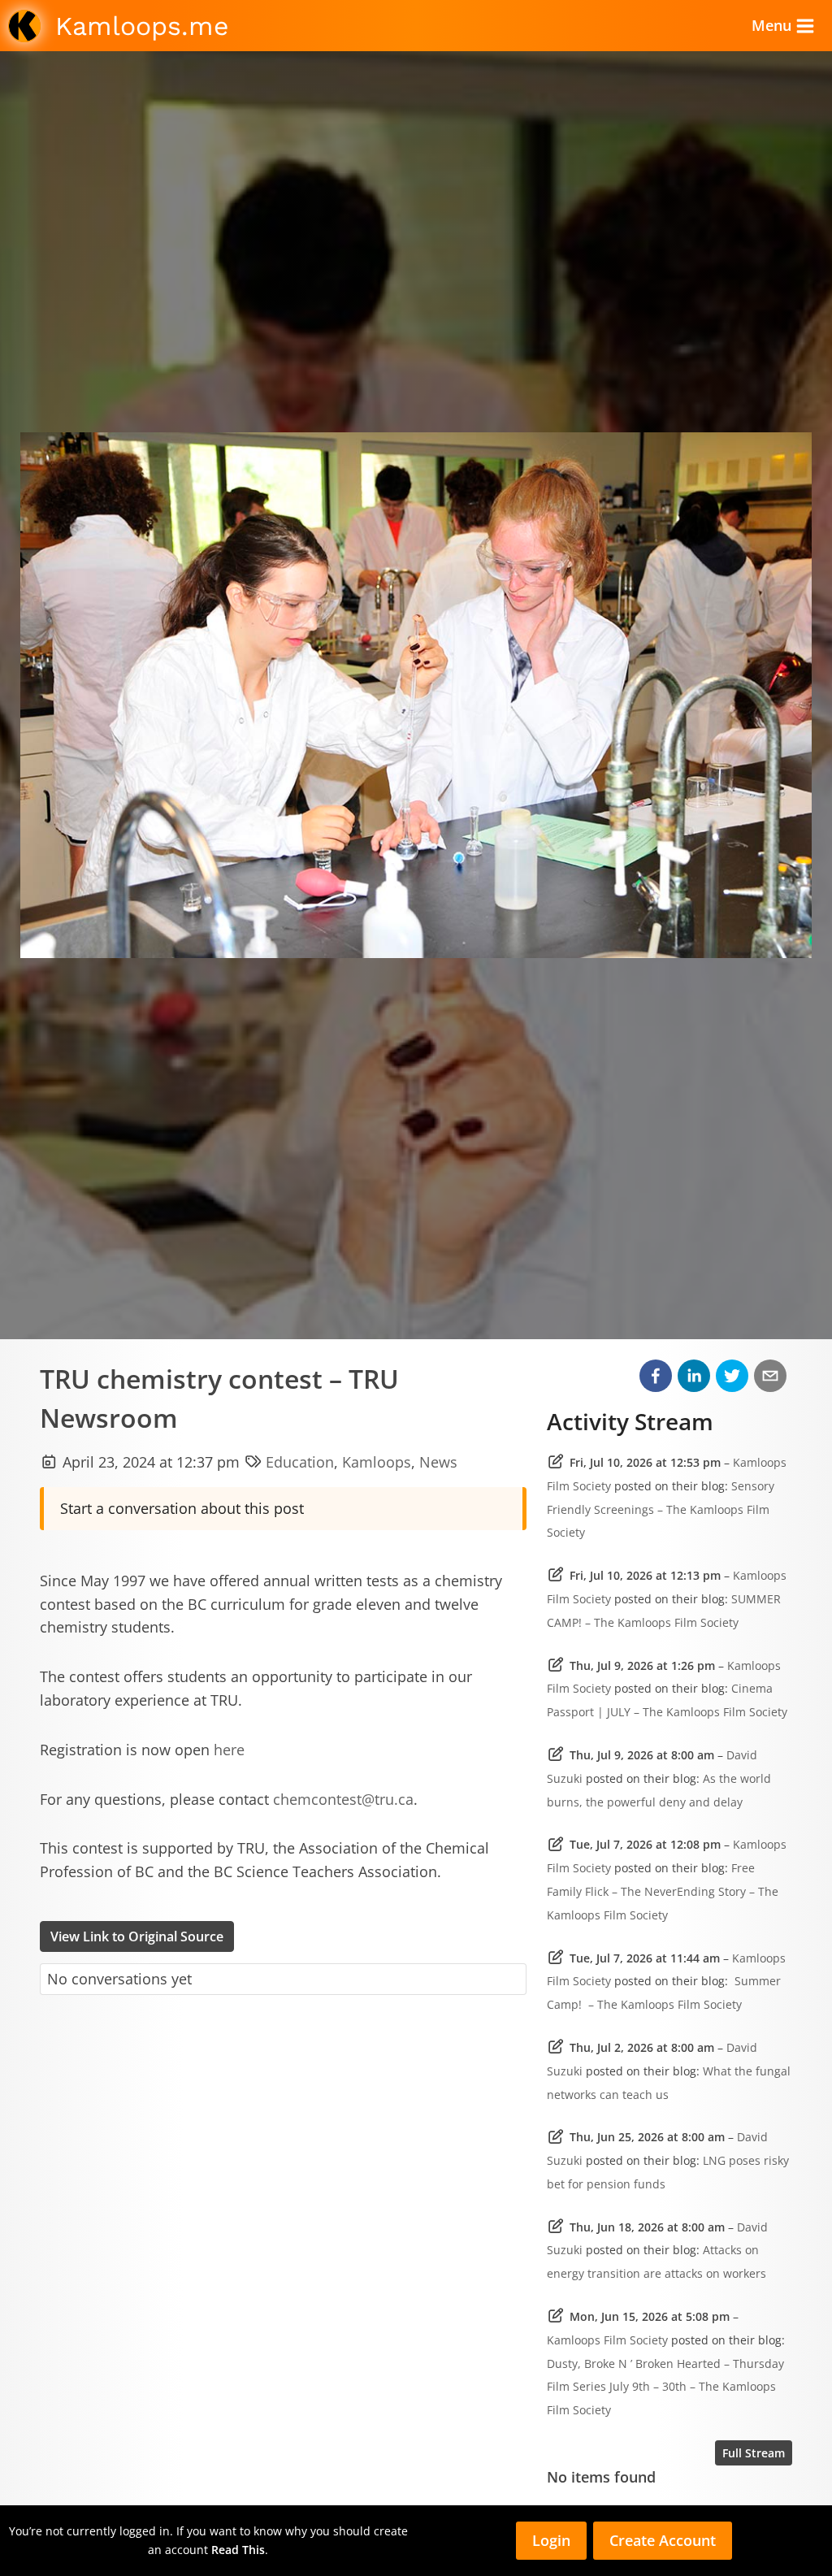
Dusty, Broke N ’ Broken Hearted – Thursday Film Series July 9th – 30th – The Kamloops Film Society (665, 2387)
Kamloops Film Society (607, 2340)
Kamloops (377, 1462)
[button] (656, 1376)
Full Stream (754, 2453)
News (438, 1462)
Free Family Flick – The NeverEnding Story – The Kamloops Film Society (663, 1891)
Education (300, 1462)
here (229, 1750)
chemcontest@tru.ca (343, 1799)
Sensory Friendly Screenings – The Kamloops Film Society (661, 1509)
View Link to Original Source (137, 1936)
